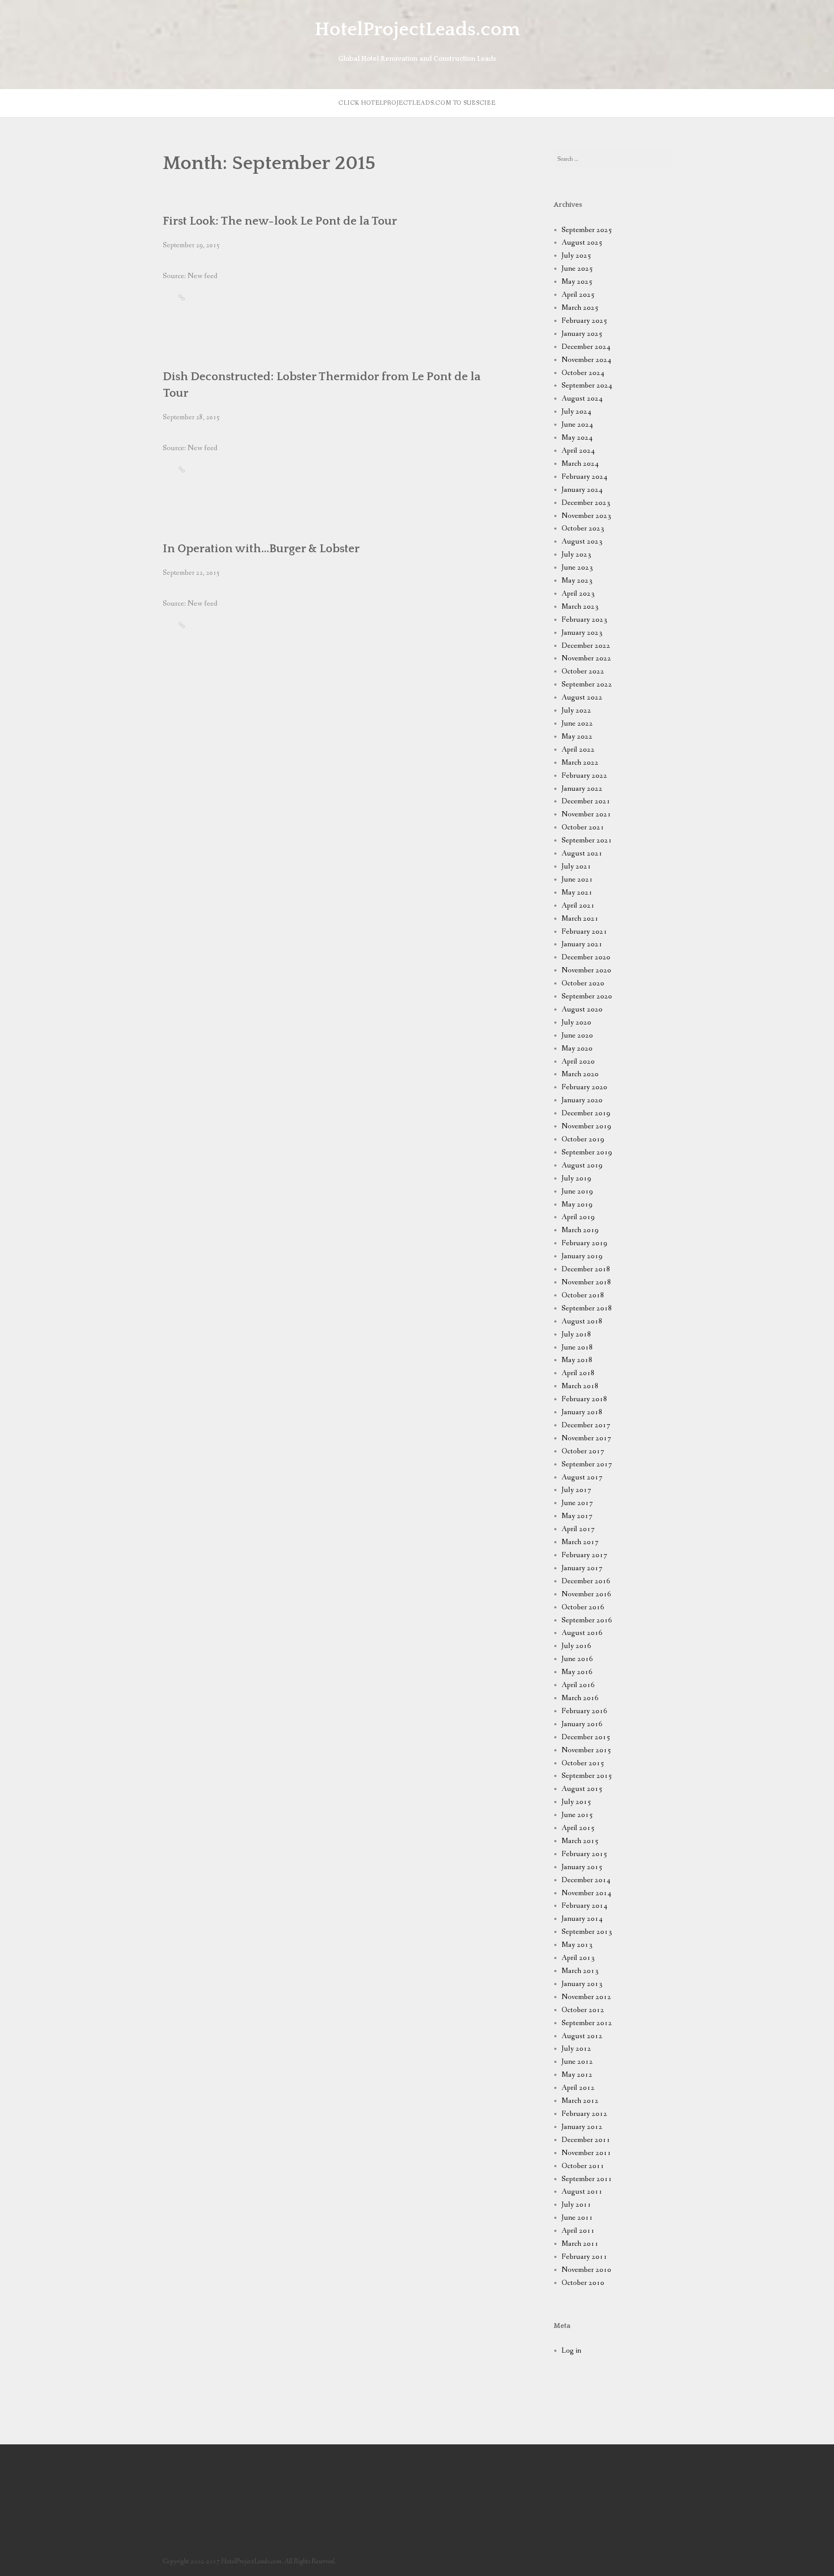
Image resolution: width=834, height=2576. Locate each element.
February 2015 (584, 1854)
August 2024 (582, 399)
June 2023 (577, 568)
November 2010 (586, 2270)
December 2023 (586, 503)
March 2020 (580, 1074)
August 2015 (582, 1789)
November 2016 (586, 1594)
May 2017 (577, 1516)
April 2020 (578, 1062)
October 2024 (583, 373)
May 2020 (577, 1049)
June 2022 (577, 724)
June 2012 (577, 2062)
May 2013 (577, 1945)
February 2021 (584, 932)
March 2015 (580, 1841)
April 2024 (578, 451)
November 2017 (586, 1438)
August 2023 (582, 542)
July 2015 (576, 1802)
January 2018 (582, 1412)
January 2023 (582, 633)
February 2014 (584, 1906)
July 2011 (576, 2205)
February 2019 (584, 1243)
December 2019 (586, 1113)
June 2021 (577, 880)
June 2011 (577, 2218)
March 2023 (580, 607)
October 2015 (583, 1763)
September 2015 (587, 1776)
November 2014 (586, 1893)
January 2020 (582, 1100)
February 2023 (584, 620)
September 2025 (587, 230)
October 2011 (583, 2166)
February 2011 (584, 2257)
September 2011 (587, 2179)
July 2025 (576, 256)
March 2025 (580, 308)
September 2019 (587, 1152)
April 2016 (578, 1685)
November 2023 (586, 516)
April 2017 (578, 1529)
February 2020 (584, 1087)
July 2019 (576, 1179)
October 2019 (583, 1139)
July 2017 (576, 1490)
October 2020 (583, 983)
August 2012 (582, 2036)
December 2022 (586, 646)
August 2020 (582, 1010)
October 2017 (583, 1451)
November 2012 (586, 1997)
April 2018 (578, 1373)
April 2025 (578, 295)
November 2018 (586, 1282)
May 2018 (577, 1360)
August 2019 (582, 1165)
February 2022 (584, 776)
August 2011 (582, 2192)
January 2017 (582, 1568)
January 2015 (582, 1867)
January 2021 (582, 944)
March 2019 (580, 1230)
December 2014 (586, 1880)
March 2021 (580, 919)
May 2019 (577, 1205)
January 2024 (582, 490)
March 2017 (580, 1542)
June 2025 (577, 269)
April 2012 (578, 2088)
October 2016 (583, 1607)
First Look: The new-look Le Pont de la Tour (280, 221)
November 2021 (586, 814)
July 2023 (576, 555)
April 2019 (578, 1217)
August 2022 (582, 698)
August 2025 (582, 243)
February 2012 (584, 2114)
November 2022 (586, 658)
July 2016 (576, 1646)
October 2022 (583, 671)
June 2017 (577, 1503)
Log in (571, 2351)
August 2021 (582, 854)
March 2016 (580, 1698)
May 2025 (577, 282)
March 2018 (580, 1386)
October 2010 (583, 2283)
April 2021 (578, 906)
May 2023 (577, 581)
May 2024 (577, 438)
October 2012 (583, 2010)
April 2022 (578, 750)
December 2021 (586, 801)
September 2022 (587, 685)
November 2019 (586, 1126)
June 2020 (577, 1036)
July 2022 (576, 711)
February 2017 (584, 1555)
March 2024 (580, 464)
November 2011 (586, 2153)
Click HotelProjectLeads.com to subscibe (417, 103)
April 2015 (578, 1828)
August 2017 (582, 1477)
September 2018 (587, 1308)
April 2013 (578, 1958)
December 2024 (586, 347)
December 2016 (586, 1581)
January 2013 (582, 1984)
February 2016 (584, 1711)
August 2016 (582, 1633)
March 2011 (580, 2244)
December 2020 (586, 957)
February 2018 (584, 1399)
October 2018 (583, 1295)
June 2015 (577, 1815)
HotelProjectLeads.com (417, 30)
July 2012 (576, 2049)
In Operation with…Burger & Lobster (261, 549)
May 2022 (577, 737)
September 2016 (587, 1620)
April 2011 (578, 2231)
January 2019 (582, 1256)
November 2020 (586, 970)
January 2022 (582, 789)
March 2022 (580, 763)
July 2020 (576, 1023)
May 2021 (577, 893)
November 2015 (586, 1750)
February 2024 (584, 477)
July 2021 (576, 867)
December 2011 (586, 2140)
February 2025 (584, 321)
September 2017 (587, 1464)
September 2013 (587, 1932)
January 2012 (582, 2127)
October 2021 (583, 827)
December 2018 (586, 1269)
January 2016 (582, 1724)
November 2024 (586, 360)
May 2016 (577, 1672)
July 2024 (576, 412)
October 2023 (583, 529)
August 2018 (582, 1321)
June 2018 (577, 1348)
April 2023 (578, 594)
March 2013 (580, 1971)
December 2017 (586, 1425)
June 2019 (577, 1192)
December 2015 (586, 1737)
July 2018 (576, 1334)
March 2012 (580, 2101)
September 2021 (587, 840)
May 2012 (577, 2075)
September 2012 (587, 2023)
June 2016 (577, 1659)
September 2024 (587, 386)
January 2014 (582, 1919)
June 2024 (577, 425)
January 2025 (582, 334)
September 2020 (587, 996)
